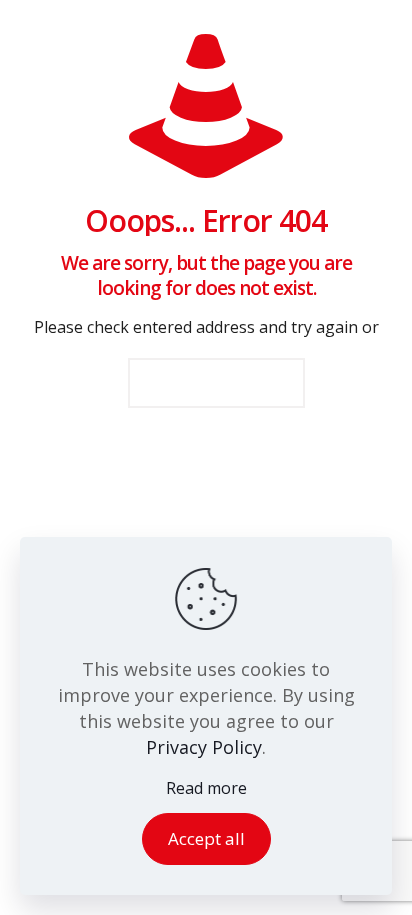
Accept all (206, 838)
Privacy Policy (204, 747)
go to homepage (216, 383)
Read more (206, 788)
